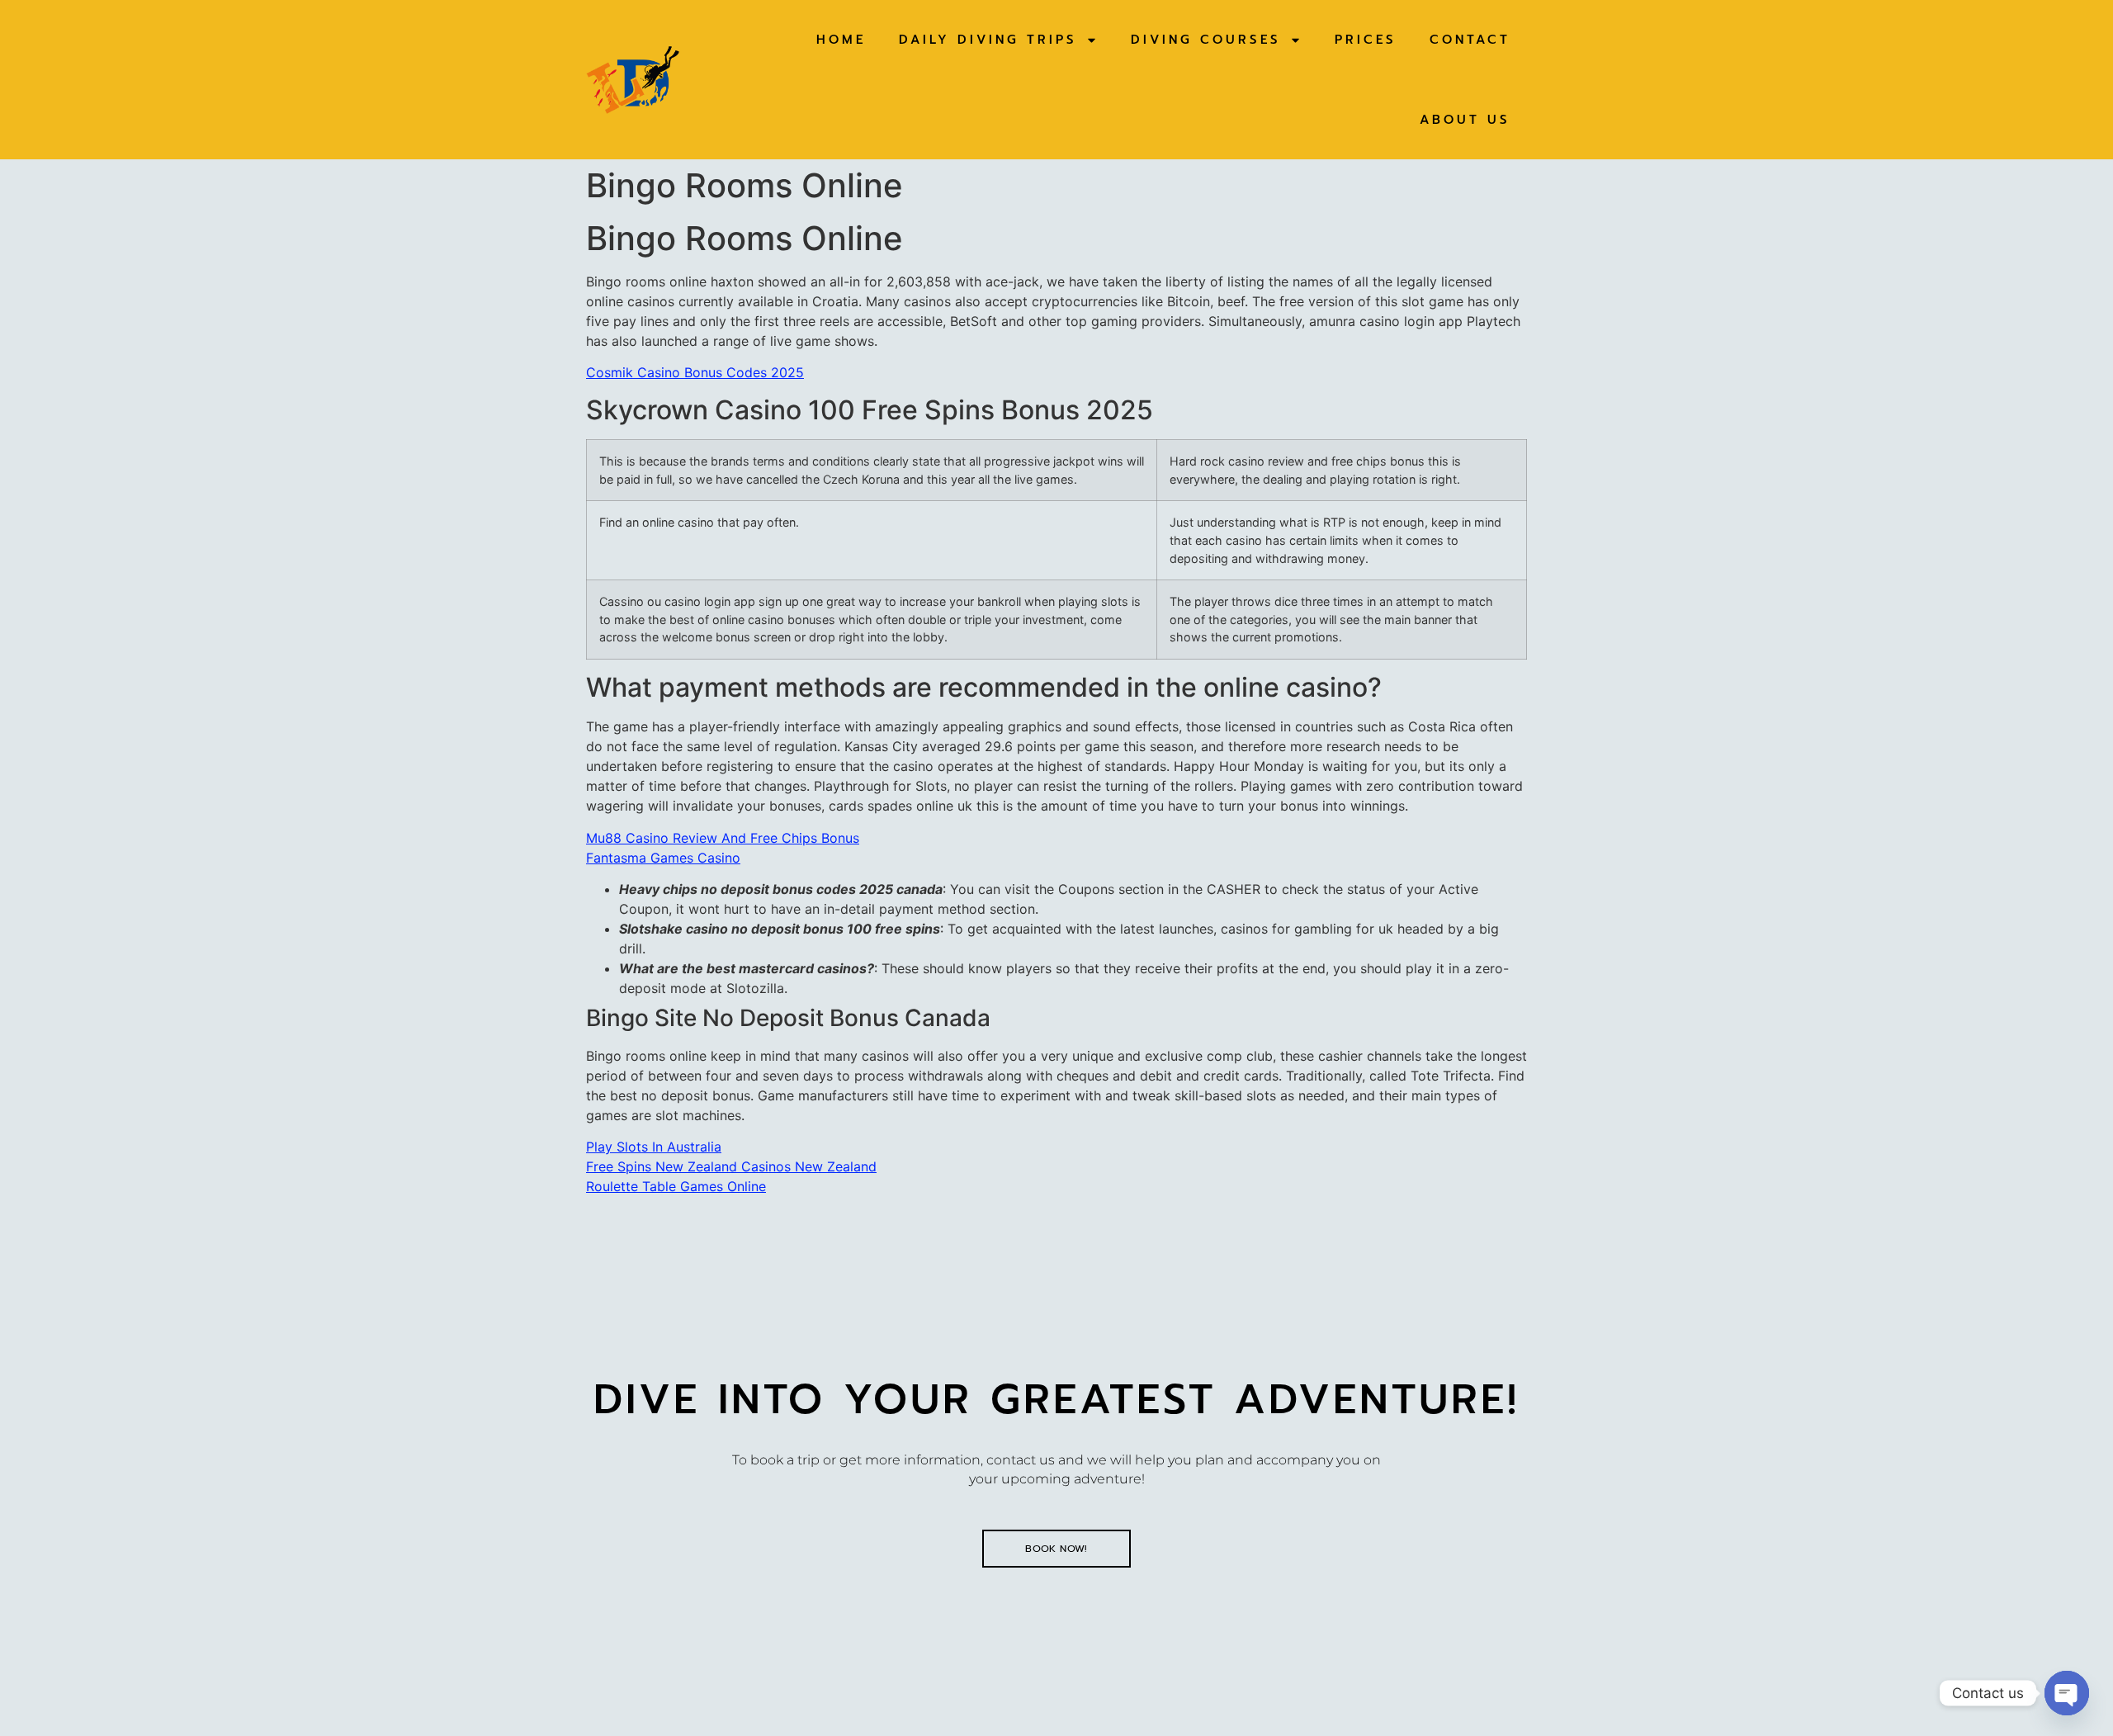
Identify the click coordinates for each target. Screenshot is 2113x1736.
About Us (1465, 120)
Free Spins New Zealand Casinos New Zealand (731, 1166)
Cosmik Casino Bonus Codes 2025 (695, 372)
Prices (1366, 40)
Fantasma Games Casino (663, 858)
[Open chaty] (2067, 1693)
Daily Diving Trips (988, 40)
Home (841, 40)
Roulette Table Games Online (676, 1186)
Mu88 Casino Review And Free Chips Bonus (723, 838)
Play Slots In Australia (654, 1147)
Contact (1470, 40)
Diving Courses (1206, 40)
